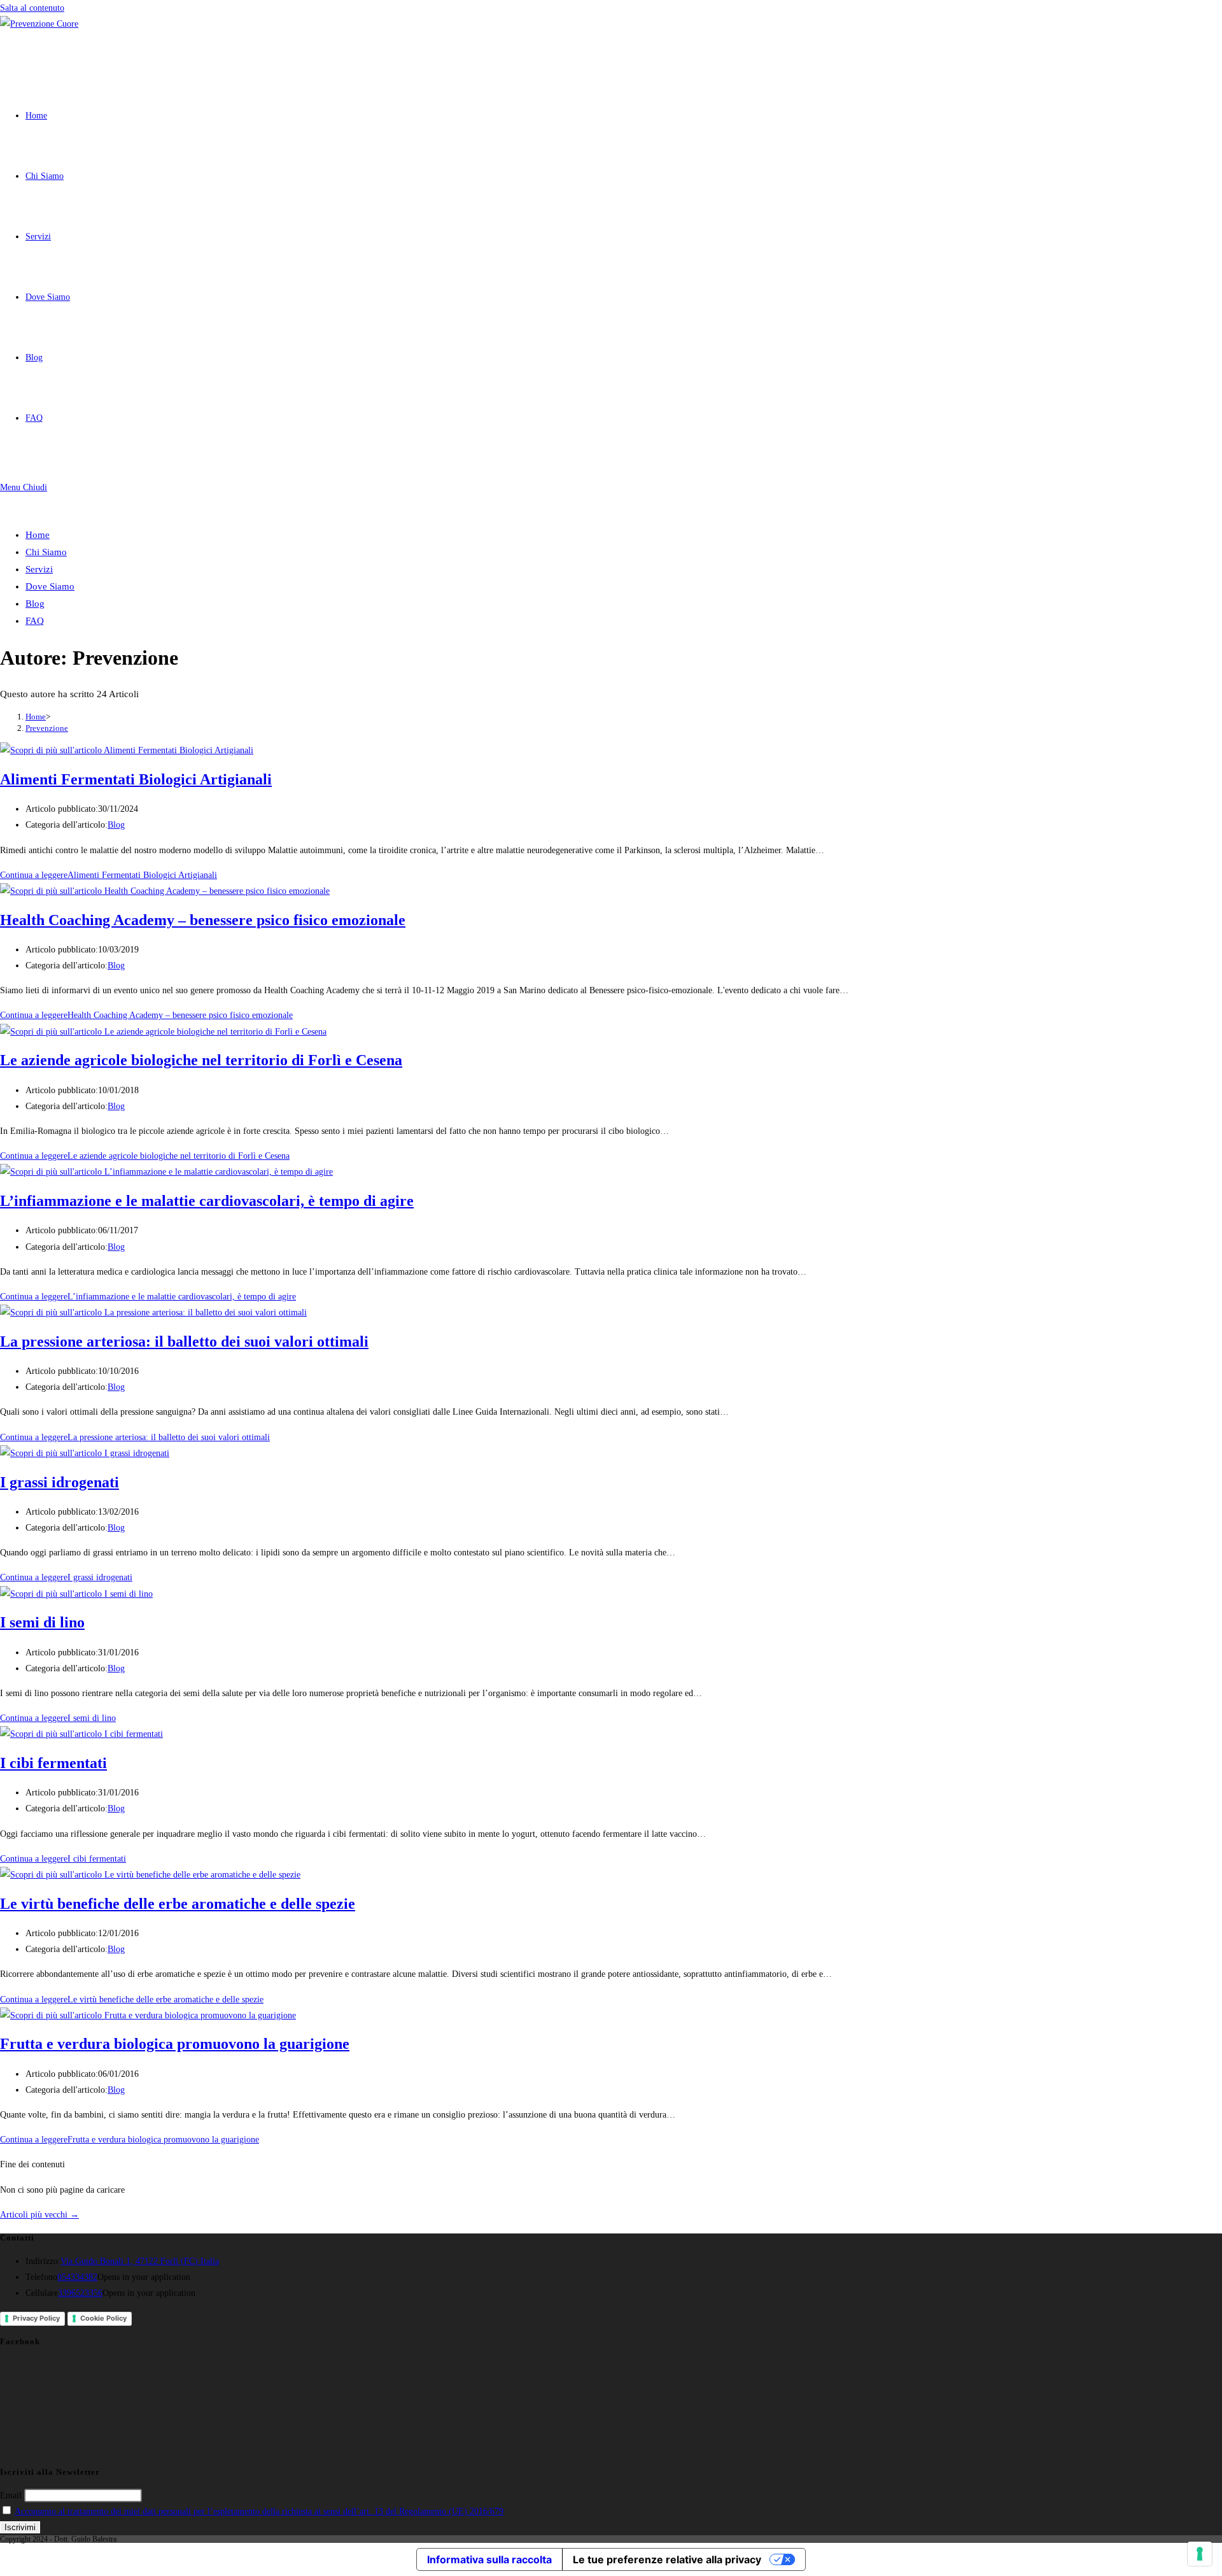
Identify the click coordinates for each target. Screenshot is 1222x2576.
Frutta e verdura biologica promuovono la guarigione (175, 2044)
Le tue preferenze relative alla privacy (667, 2559)
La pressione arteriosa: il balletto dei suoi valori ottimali (184, 1341)
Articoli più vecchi (39, 2215)
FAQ (35, 621)
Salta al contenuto (32, 8)
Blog (35, 604)
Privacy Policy (36, 2318)
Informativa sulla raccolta (489, 2559)
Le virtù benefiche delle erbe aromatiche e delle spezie (178, 1904)
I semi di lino (42, 1622)
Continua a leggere (109, 875)
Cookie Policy (103, 2318)
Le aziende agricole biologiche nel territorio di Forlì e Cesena (201, 1060)
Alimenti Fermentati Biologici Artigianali (136, 779)
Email (11, 2495)
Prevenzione (47, 728)
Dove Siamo (50, 586)
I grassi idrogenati (60, 1482)
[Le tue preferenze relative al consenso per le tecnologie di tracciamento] (1200, 2554)
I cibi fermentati (53, 1763)
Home (38, 535)
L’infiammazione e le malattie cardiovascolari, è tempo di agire (207, 1201)
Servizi (39, 569)
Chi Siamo (46, 552)
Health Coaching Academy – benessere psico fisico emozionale (203, 920)
